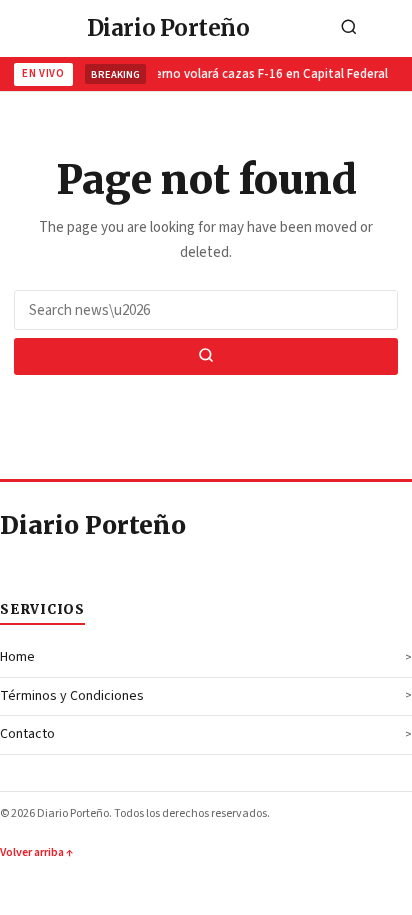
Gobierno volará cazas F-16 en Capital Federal (255, 74)
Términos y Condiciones (72, 696)
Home (17, 657)
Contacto (27, 734)
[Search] (349, 28)
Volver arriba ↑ (36, 852)
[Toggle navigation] (391, 28)
